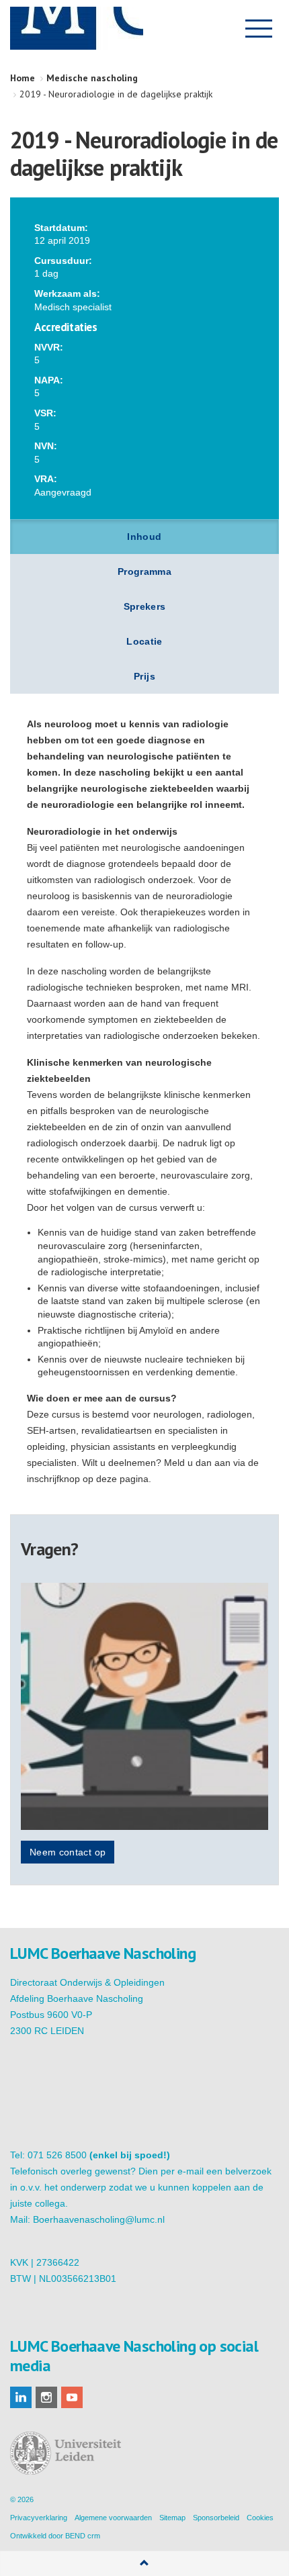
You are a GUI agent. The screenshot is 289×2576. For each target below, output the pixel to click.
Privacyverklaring (39, 2518)
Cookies (260, 2518)
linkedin (21, 2397)
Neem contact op (68, 1852)
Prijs (144, 676)
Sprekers (145, 606)
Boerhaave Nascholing (77, 28)
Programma (144, 571)
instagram (46, 2397)
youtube (72, 2397)
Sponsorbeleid (216, 2518)
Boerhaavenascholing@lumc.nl (99, 2219)
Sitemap (172, 2518)
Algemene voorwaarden (113, 2518)
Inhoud (144, 537)
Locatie (144, 641)
